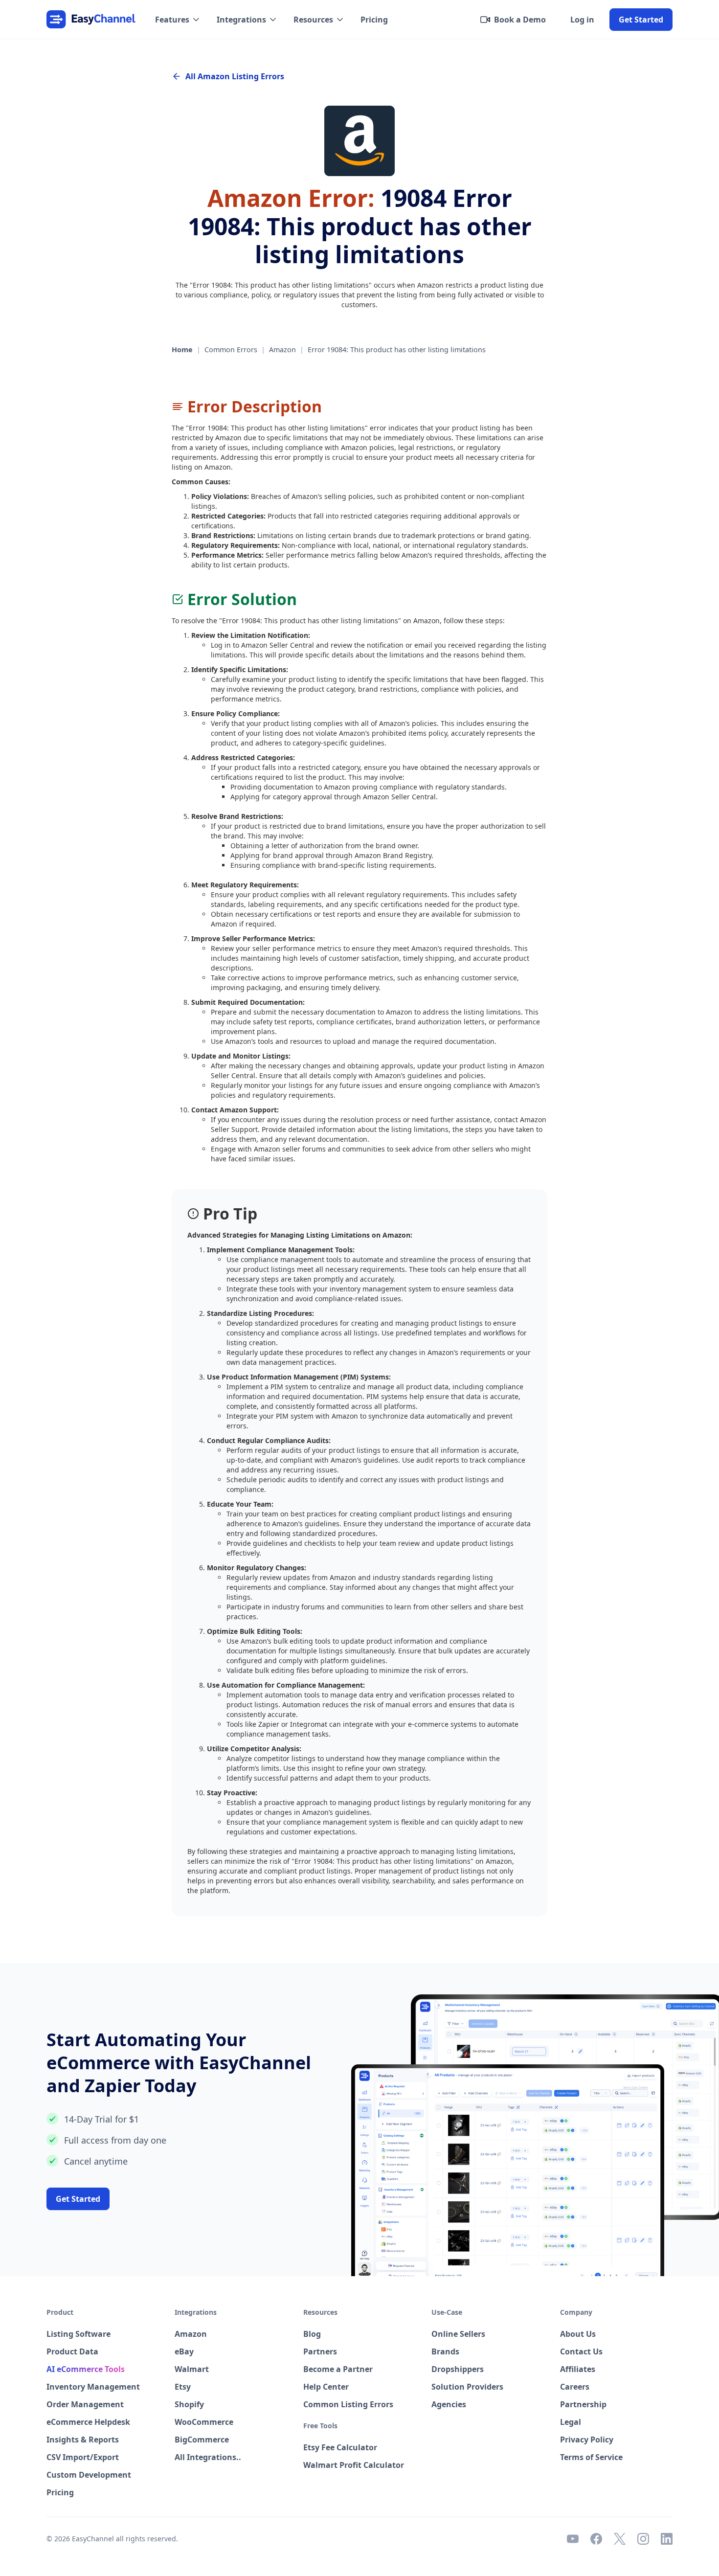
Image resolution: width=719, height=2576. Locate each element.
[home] (91, 19)
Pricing (374, 20)
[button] (178, 20)
